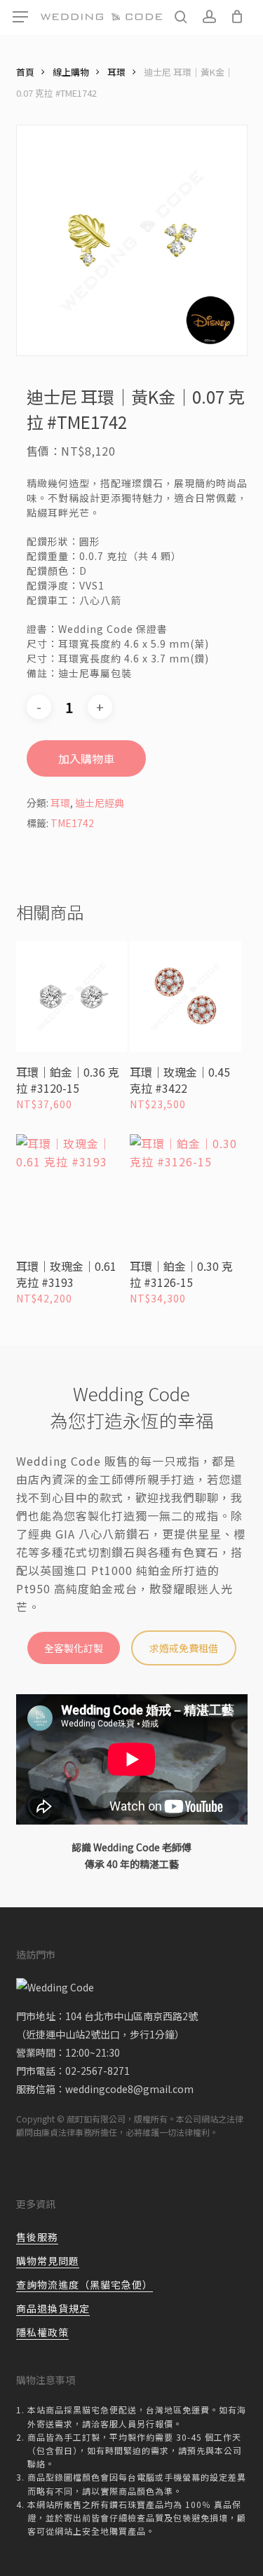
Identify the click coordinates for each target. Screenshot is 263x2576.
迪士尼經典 (100, 803)
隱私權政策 (42, 2332)
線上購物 (71, 72)
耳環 (116, 72)
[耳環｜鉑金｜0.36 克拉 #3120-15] (72, 996)
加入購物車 (86, 758)
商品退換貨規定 (53, 2308)
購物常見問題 (48, 2261)
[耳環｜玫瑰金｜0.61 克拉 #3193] (72, 1190)
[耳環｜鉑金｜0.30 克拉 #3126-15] (185, 1190)
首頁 (25, 72)
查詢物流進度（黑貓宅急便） (85, 2284)
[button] (20, 17)
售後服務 (37, 2237)
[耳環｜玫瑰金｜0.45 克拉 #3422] (185, 996)
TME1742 (72, 823)
